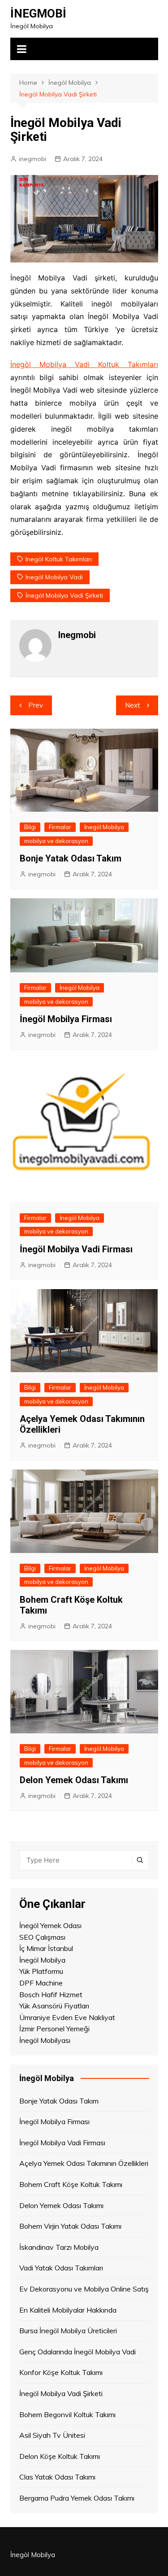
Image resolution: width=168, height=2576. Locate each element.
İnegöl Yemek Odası (50, 1925)
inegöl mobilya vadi (54, 577)
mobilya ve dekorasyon (56, 841)
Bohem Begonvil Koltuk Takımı (67, 2414)
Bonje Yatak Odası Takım (71, 858)
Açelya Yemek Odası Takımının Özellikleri (84, 2163)
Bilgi (30, 827)
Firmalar (60, 827)
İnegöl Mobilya (104, 827)
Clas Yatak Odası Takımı (57, 2477)
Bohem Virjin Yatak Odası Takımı (70, 2226)
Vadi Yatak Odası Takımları (61, 2268)
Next (133, 705)
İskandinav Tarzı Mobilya (59, 2247)
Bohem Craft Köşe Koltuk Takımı (71, 2184)
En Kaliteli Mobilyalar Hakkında (68, 2310)
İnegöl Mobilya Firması (66, 1019)
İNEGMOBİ (38, 13)
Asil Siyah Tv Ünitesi (52, 2435)
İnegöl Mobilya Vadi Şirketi (64, 595)
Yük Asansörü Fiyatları (54, 2006)
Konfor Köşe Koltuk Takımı (61, 2372)
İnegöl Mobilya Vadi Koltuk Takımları (84, 364)
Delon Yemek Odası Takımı (74, 1780)
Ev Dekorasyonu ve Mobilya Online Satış (84, 2289)
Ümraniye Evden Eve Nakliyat (67, 2017)
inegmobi (32, 159)
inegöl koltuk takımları (59, 559)
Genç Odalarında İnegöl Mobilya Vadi (78, 2352)
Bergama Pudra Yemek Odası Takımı (77, 2498)
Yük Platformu (41, 1971)
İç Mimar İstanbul (46, 1948)
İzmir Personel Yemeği (54, 2029)
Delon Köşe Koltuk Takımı (60, 2456)
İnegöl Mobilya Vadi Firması (76, 1249)
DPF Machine (41, 1983)
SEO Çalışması (42, 1937)
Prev (36, 705)
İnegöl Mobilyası (45, 2040)
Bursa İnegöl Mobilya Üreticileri (68, 2331)
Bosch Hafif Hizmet (51, 1994)
